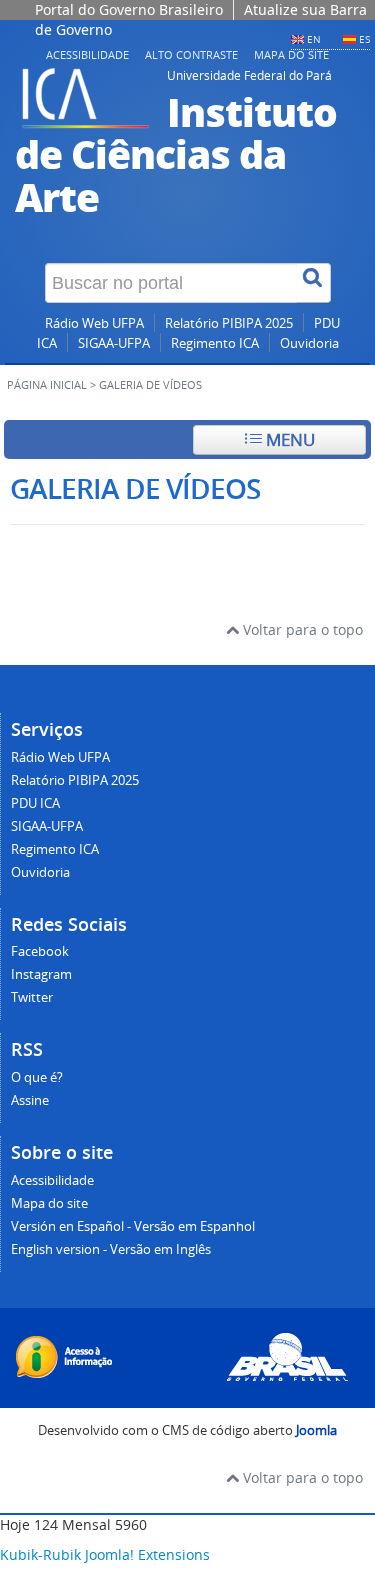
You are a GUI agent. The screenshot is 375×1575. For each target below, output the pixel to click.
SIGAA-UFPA (114, 343)
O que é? (37, 1077)
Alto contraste (191, 54)
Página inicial (47, 385)
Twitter (32, 997)
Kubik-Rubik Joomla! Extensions (105, 1554)
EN (314, 39)
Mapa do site (291, 54)
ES (364, 39)
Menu (288, 439)
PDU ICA (35, 803)
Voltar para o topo (301, 629)
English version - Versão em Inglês (111, 1249)
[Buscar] (314, 283)
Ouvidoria (309, 343)
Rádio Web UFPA (94, 323)
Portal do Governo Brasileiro (129, 9)
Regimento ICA (215, 343)
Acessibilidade (87, 54)
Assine (30, 1100)
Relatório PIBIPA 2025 (229, 323)
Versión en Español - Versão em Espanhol (133, 1226)
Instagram (41, 974)
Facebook (40, 951)
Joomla (316, 1430)
